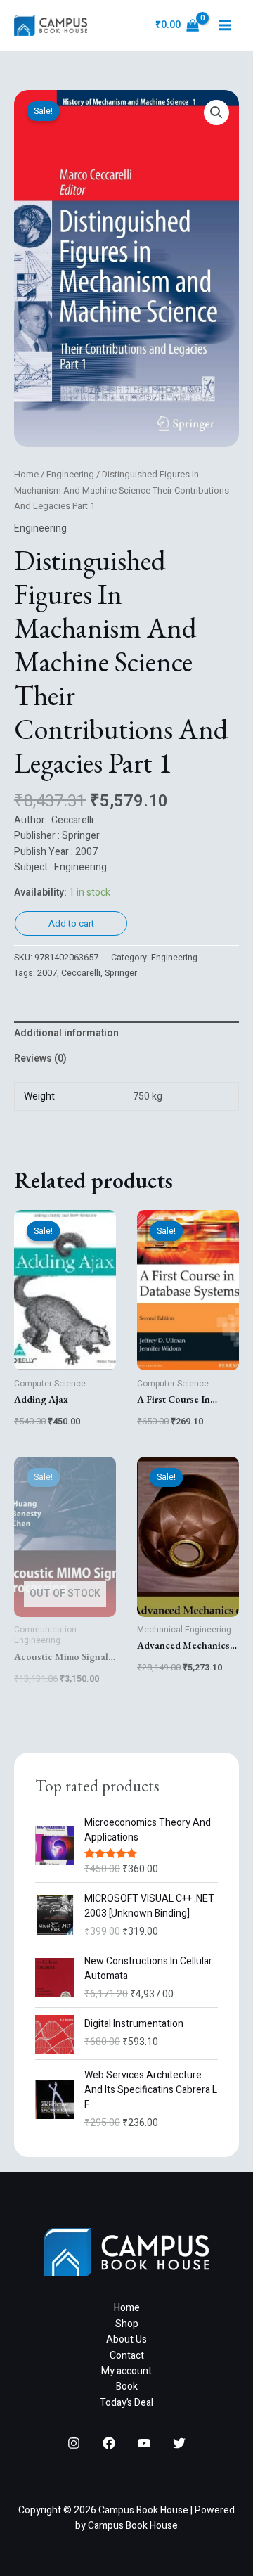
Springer (121, 973)
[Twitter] (179, 2443)
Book (127, 2387)
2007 (47, 973)
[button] (216, 112)
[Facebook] (109, 2443)
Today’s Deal (126, 2403)
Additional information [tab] (66, 1033)
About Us (126, 2339)
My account (126, 2371)
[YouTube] (144, 2443)
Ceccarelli (81, 973)
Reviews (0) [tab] (40, 1058)
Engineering (70, 475)
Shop (127, 2324)
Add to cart (71, 923)
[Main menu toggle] (225, 25)
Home (26, 475)
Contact (127, 2356)
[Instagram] (74, 2443)
